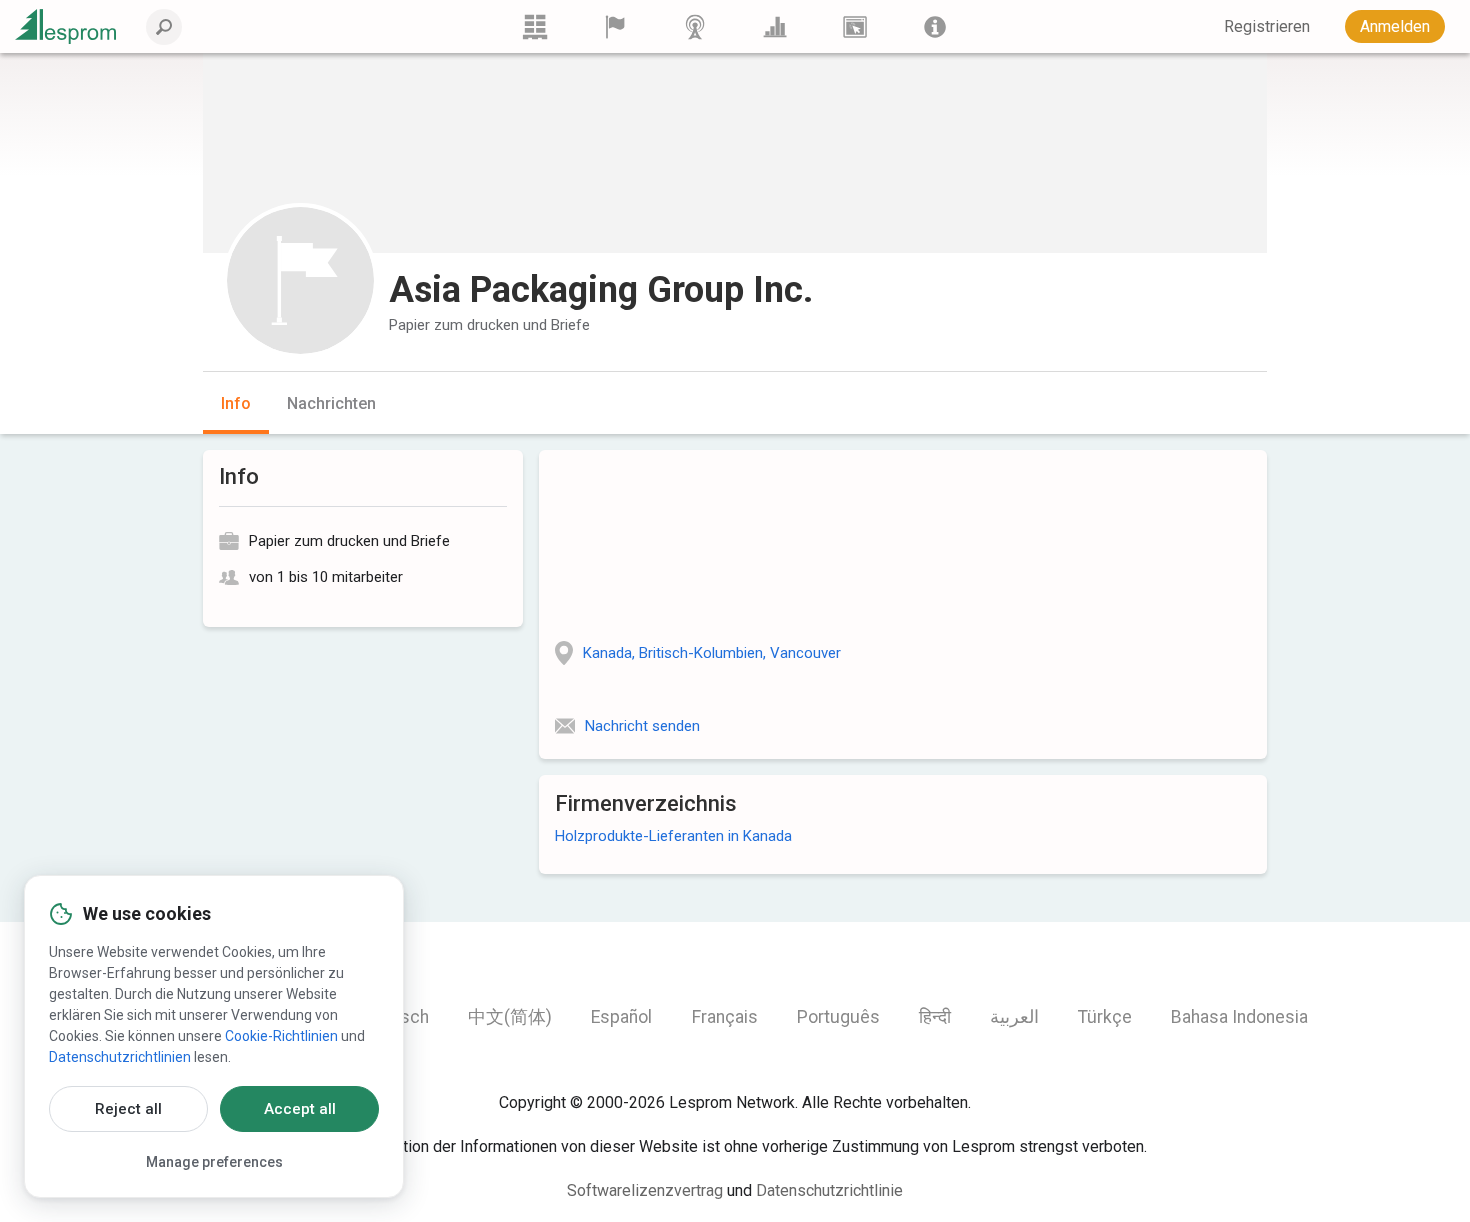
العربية (1014, 1017)
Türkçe (1105, 1017)
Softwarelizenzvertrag (645, 1190)
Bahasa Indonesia (1239, 1017)
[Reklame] (855, 26)
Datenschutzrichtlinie (829, 1190)
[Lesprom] (935, 26)
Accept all (300, 1109)
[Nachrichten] (695, 26)
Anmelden (1395, 26)
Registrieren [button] (1267, 26)
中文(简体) (510, 1017)
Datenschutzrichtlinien (120, 1057)
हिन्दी (935, 1017)
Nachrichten (331, 403)
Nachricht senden (642, 726)
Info (236, 403)
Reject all (128, 1109)
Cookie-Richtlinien (281, 1036)
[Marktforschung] (775, 26)
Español (621, 1017)
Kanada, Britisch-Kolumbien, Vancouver (712, 653)
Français (725, 1017)
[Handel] (535, 26)
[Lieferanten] (615, 26)
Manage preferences (214, 1162)
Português (838, 1017)
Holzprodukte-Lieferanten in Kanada (673, 836)
